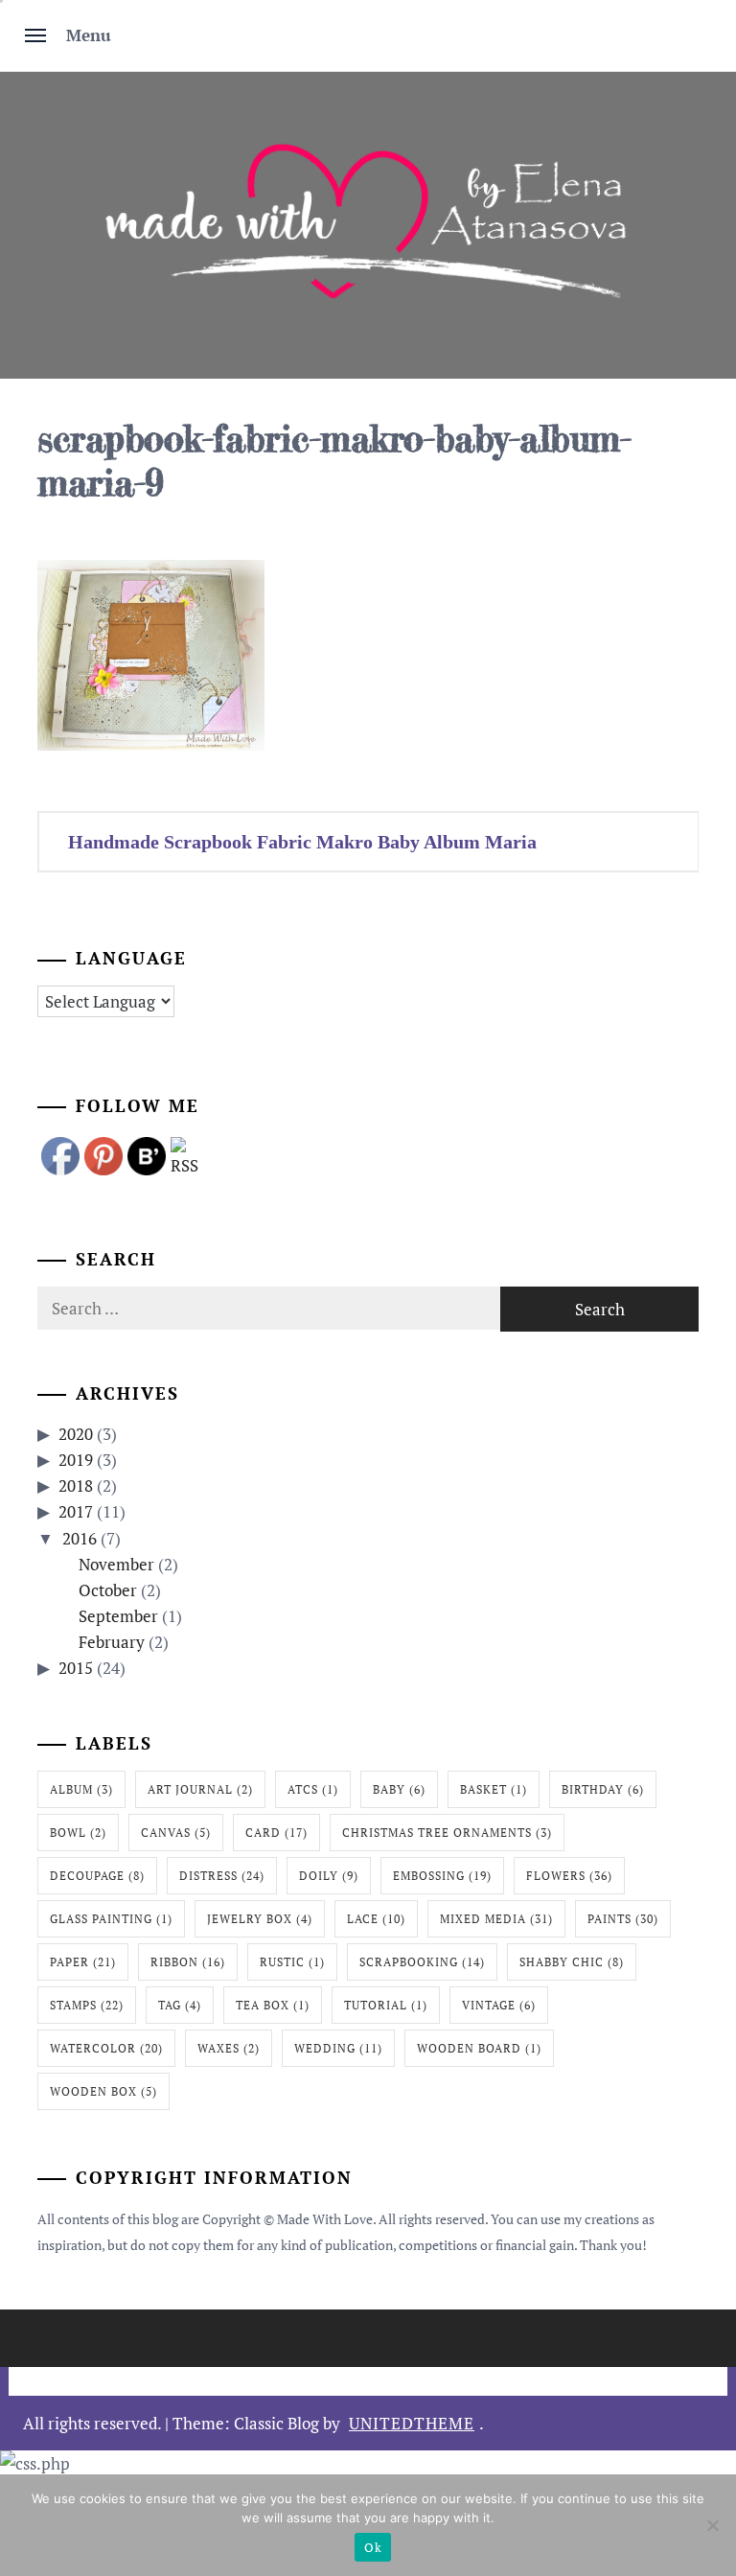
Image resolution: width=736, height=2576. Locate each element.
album (81, 1789)
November (116, 1564)
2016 (80, 1538)
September (118, 1616)
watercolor (106, 2048)
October (108, 1590)
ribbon (188, 1962)
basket (494, 1789)
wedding (338, 2048)
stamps (87, 2005)
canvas (176, 1833)
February (112, 1642)
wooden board (479, 2048)
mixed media (496, 1919)
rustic (292, 1962)
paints (623, 1919)
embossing (442, 1876)
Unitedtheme (412, 2423)
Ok (373, 2547)
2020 (76, 1434)
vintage (499, 2005)
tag (180, 2005)
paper (83, 1962)
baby (399, 1789)
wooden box (103, 2091)
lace (376, 1919)
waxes (229, 2048)
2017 (76, 1511)
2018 (76, 1485)
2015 (76, 1668)
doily (329, 1876)
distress (222, 1876)
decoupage (97, 1876)
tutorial (386, 2005)
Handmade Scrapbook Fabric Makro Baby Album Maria (302, 842)
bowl (78, 1833)
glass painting (111, 1919)
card (276, 1833)
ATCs (313, 1789)
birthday (603, 1789)
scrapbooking (422, 1962)
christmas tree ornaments (447, 1833)
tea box (273, 2005)
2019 (76, 1460)
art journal (200, 1789)
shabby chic (572, 1962)
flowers (569, 1876)
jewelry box (260, 1919)
